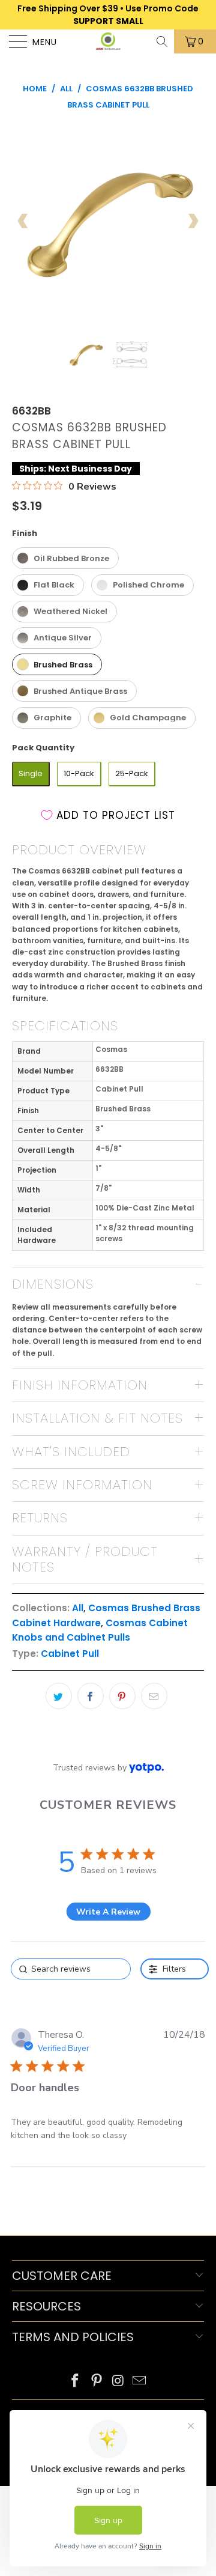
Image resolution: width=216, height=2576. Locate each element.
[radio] (65, 558)
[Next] (193, 221)
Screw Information (82, 1485)
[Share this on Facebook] (91, 1696)
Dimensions (53, 1284)
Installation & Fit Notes (97, 1418)
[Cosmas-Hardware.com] (108, 41)
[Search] (163, 41)
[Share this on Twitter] (59, 1696)
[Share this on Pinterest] (122, 1696)
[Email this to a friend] (154, 1696)
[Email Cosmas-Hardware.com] (140, 2382)
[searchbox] (71, 1969)
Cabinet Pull (70, 1654)
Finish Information (80, 1385)
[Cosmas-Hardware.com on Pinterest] (97, 2382)
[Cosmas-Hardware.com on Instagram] (118, 2382)
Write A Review (108, 1912)
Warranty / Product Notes (85, 1559)
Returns (40, 1518)
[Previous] (23, 221)
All (78, 1608)
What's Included (71, 1452)
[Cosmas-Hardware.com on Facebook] (76, 2382)
